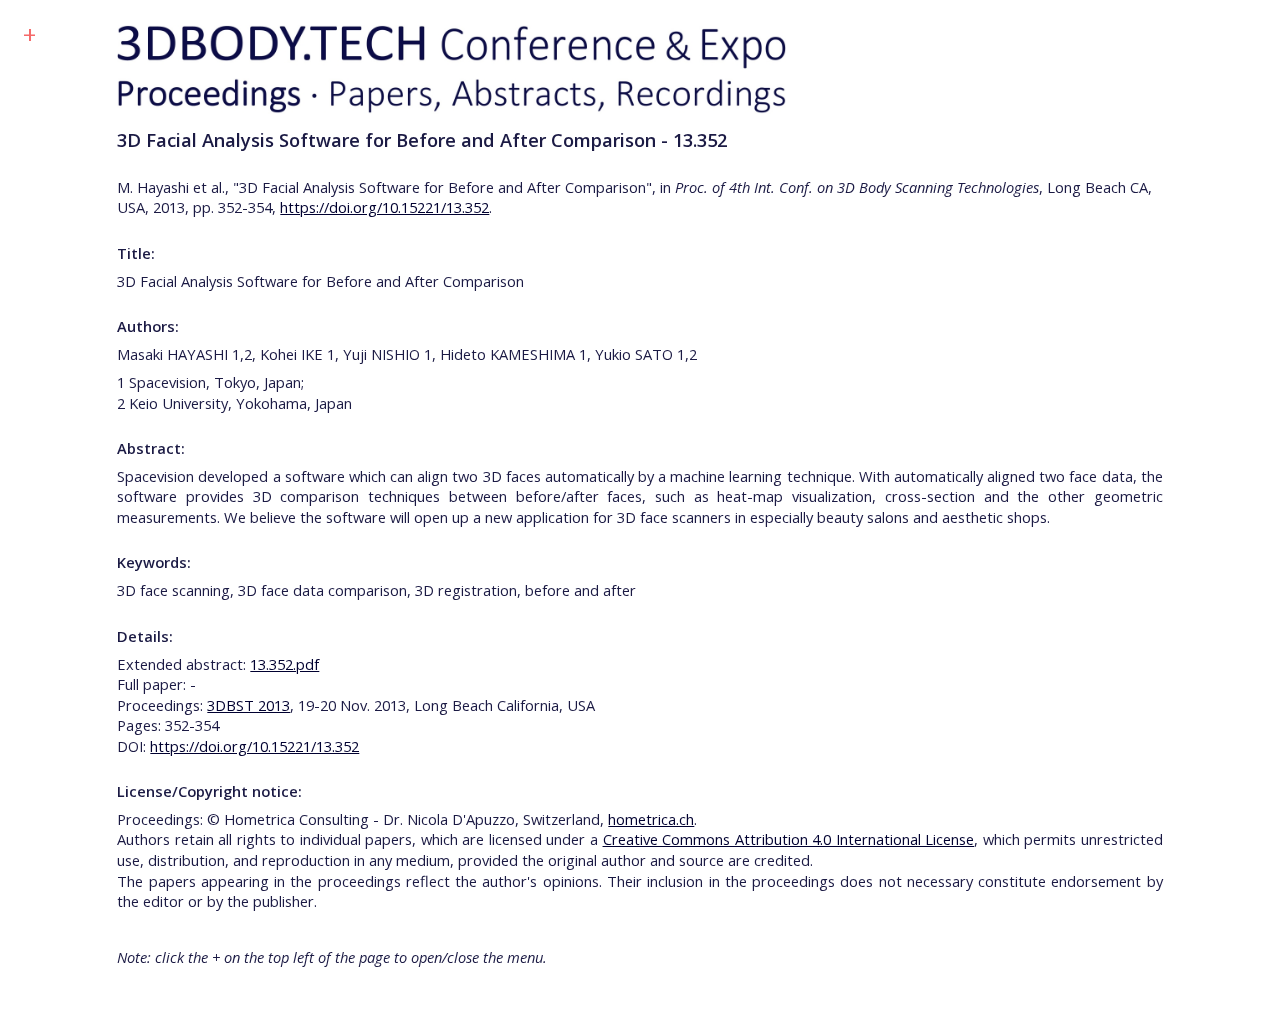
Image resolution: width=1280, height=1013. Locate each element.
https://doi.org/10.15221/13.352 (384, 207)
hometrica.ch (651, 819)
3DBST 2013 (248, 705)
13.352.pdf (284, 664)
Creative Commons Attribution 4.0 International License (789, 839)
